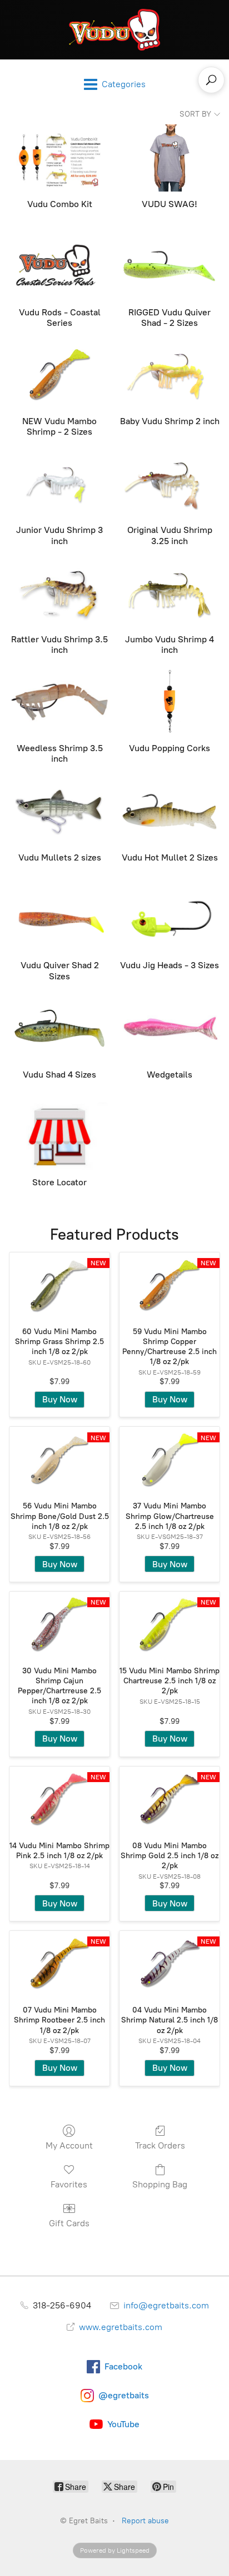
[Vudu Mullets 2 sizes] (59, 811)
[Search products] (211, 80)
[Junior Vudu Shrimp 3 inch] (59, 484)
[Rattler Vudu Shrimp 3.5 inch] (59, 593)
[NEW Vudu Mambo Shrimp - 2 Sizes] (59, 375)
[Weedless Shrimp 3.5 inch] (59, 702)
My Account (69, 2145)
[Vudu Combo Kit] (59, 158)
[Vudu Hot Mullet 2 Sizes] (170, 811)
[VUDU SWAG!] (170, 158)
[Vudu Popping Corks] (170, 702)
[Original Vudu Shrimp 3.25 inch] (170, 484)
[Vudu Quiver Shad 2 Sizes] (59, 919)
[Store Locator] (59, 1136)
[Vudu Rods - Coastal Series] (59, 266)
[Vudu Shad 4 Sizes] (59, 1028)
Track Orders (160, 2145)
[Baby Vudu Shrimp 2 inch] (170, 375)
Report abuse (145, 2521)
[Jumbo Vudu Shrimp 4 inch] (170, 593)
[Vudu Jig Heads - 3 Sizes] (170, 919)
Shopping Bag (160, 2184)
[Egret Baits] (114, 30)
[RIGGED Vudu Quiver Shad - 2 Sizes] (170, 266)
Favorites (69, 2184)
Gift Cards (69, 2223)
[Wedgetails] (170, 1028)
